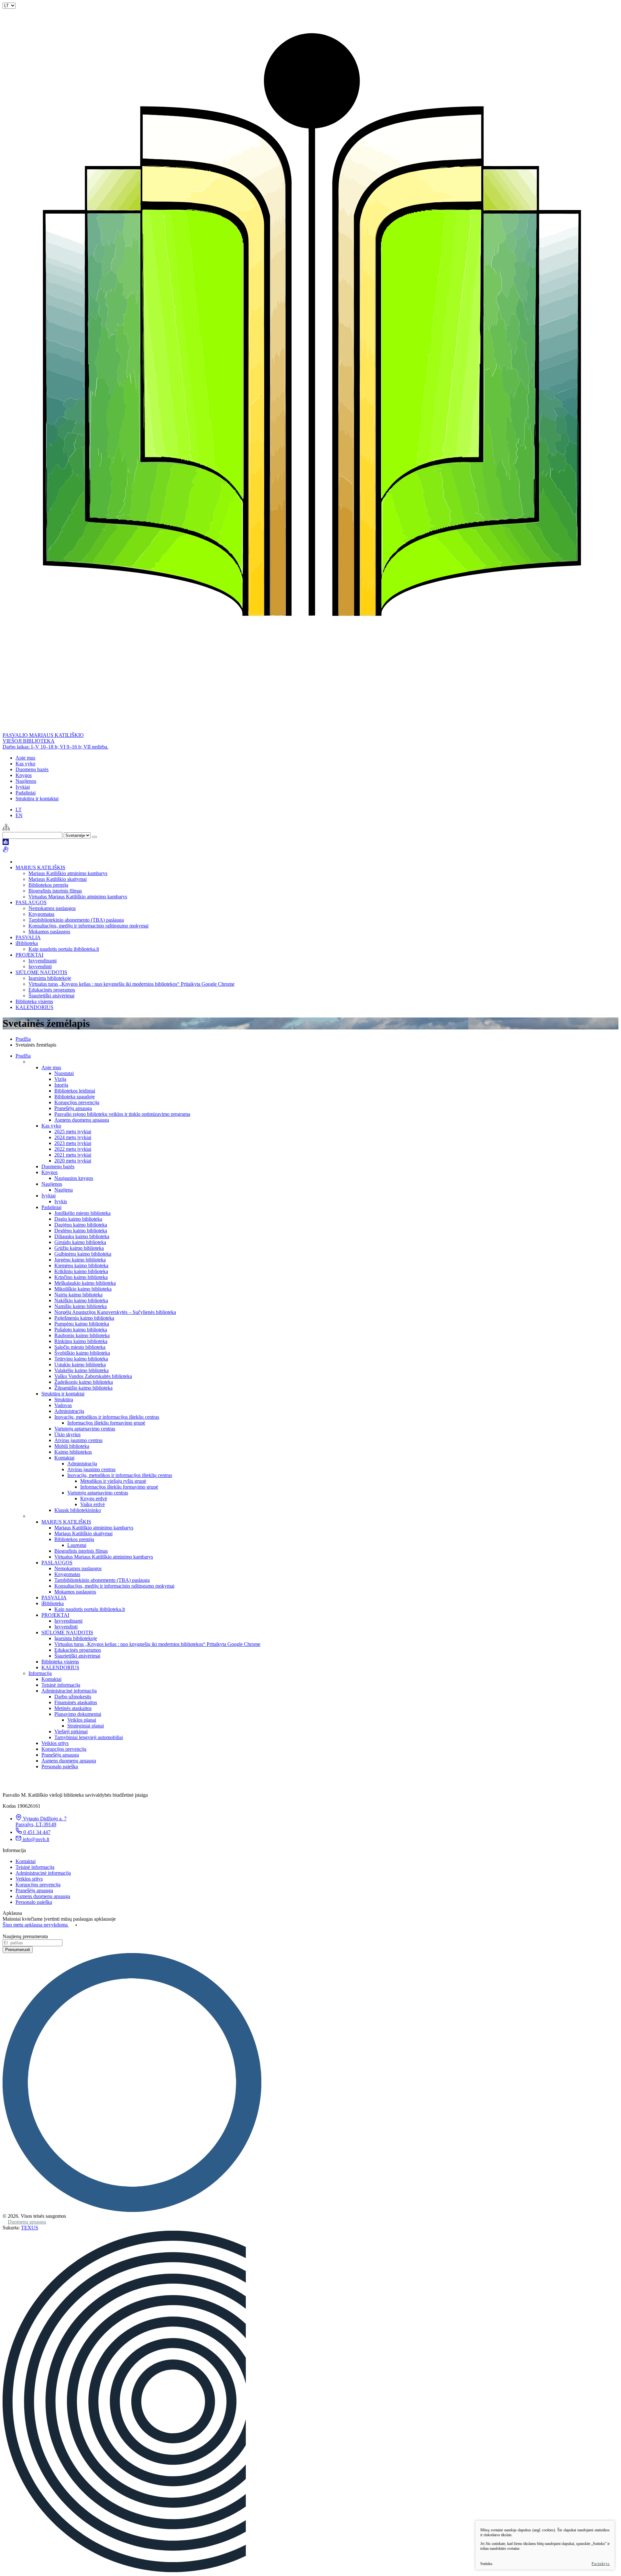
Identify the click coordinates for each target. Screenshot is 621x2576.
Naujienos (26, 781)
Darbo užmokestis (73, 1697)
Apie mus (25, 758)
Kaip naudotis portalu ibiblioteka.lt (64, 949)
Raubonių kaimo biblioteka (82, 1335)
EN (19, 815)
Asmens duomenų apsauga (82, 1120)
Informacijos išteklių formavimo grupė (106, 1423)
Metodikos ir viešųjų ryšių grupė (113, 1481)
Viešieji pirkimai (71, 1732)
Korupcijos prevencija (77, 1102)
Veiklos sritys (55, 1743)
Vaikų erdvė (93, 1504)
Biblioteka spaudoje (75, 1097)
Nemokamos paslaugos (52, 908)
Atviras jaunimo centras (78, 1440)
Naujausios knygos (74, 1178)
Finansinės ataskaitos (76, 1702)
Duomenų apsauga (27, 2222)
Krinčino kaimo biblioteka (81, 1277)
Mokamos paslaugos (49, 932)
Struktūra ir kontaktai (37, 799)
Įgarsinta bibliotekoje (50, 978)
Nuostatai (64, 1073)
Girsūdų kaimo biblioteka (80, 1242)
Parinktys (601, 2564)
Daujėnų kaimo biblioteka (81, 1225)
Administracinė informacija (69, 1691)
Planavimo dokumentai (78, 1714)
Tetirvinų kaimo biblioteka (81, 1359)
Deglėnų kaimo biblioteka (81, 1231)
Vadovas (63, 1405)
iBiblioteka (27, 943)
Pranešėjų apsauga (73, 1108)
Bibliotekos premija (48, 885)
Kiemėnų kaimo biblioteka (81, 1266)
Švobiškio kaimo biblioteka (82, 1353)
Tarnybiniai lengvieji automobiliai (89, 1737)
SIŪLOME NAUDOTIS (41, 972)
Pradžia (23, 1039)
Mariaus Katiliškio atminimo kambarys (68, 873)
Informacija (40, 1673)
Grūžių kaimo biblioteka (79, 1248)
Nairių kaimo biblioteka (78, 1295)
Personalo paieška (60, 1766)
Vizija (60, 1079)
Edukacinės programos (52, 990)
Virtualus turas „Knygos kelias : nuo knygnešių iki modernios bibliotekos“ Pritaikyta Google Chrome (131, 984)
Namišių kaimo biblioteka (81, 1306)
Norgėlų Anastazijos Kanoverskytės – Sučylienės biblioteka (115, 1312)
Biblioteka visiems (34, 1001)
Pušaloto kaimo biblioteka (81, 1330)
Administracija (69, 1411)
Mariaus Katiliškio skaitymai (58, 879)
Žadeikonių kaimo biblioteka (84, 1382)
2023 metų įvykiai (73, 1143)
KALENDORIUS (34, 1007)
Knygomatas (41, 914)
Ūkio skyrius (67, 1434)
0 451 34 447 (37, 1832)
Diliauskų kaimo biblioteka (82, 1236)
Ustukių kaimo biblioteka (80, 1365)
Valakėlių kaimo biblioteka (82, 1370)
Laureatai (77, 1545)
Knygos (24, 775)
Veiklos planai (82, 1720)
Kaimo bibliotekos (73, 1452)
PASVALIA (28, 937)
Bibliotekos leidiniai (75, 1091)
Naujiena (64, 1190)
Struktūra (64, 1399)
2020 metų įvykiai (73, 1161)
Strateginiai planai (86, 1726)
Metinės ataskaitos (73, 1708)
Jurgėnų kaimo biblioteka (80, 1260)
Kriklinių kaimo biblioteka (81, 1271)
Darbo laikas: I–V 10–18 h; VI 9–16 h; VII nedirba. (55, 747)
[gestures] (6, 851)
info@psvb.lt (36, 1839)
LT (19, 810)
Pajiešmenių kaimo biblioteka (84, 1318)
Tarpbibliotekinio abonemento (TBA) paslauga (76, 920)
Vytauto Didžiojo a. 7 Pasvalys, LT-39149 (41, 1821)
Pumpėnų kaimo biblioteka (82, 1324)
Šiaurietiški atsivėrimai (51, 996)
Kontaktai (64, 1458)
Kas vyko (25, 764)
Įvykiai (23, 787)
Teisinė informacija (61, 1685)
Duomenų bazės (32, 769)
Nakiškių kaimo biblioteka (81, 1300)
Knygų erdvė (94, 1499)
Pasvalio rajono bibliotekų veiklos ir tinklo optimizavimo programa (122, 1114)
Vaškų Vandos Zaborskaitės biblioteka (93, 1376)
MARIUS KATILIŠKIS (40, 867)
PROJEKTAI (29, 955)
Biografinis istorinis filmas (55, 891)
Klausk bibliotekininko (78, 1510)
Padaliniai (26, 793)
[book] (6, 843)
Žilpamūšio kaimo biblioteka (83, 1388)
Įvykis (61, 1201)
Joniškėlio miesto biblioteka (82, 1213)
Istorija (61, 1085)
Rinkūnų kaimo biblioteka (81, 1341)
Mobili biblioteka (72, 1446)
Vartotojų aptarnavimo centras (85, 1429)
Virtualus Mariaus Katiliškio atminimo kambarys (78, 897)
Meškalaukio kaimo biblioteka (85, 1283)
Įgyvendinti (40, 966)
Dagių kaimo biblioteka (78, 1219)
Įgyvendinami (43, 961)
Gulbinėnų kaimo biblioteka (83, 1254)
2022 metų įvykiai (73, 1149)
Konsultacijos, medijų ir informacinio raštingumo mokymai (88, 926)
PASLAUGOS (31, 902)
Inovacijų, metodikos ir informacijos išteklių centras (107, 1417)
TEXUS (30, 2228)
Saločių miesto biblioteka (80, 1347)
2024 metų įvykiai (73, 1137)
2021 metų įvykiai (73, 1155)
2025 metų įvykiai (73, 1132)
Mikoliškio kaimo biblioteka (83, 1289)
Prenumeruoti (18, 1950)
